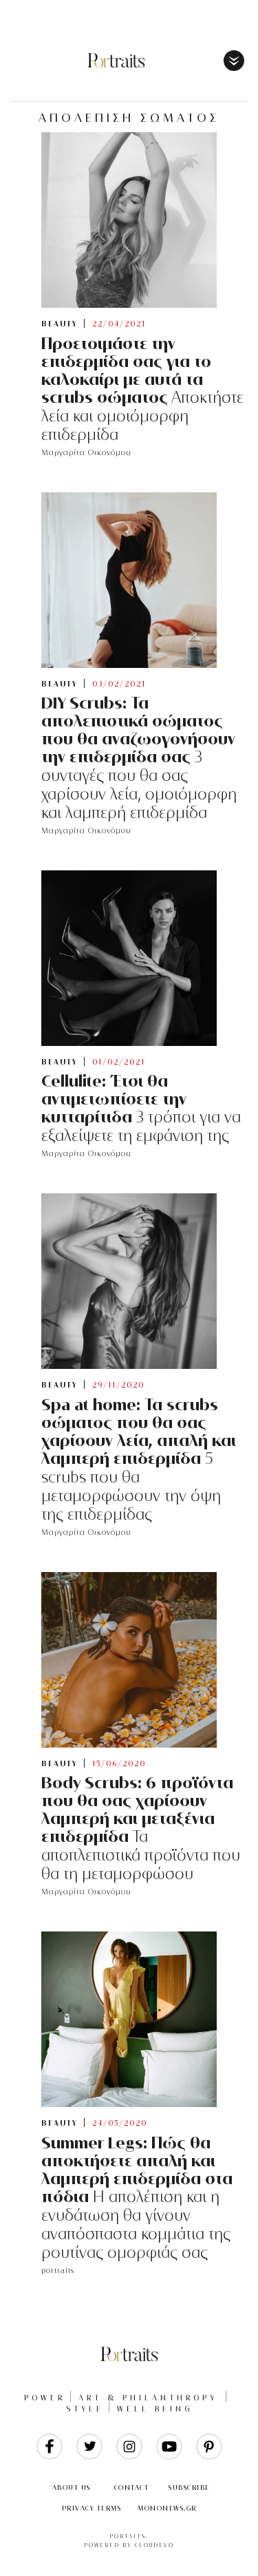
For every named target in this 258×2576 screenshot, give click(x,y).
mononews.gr (167, 2508)
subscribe (189, 2488)
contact (132, 2488)
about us (72, 2488)
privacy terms (92, 2508)
